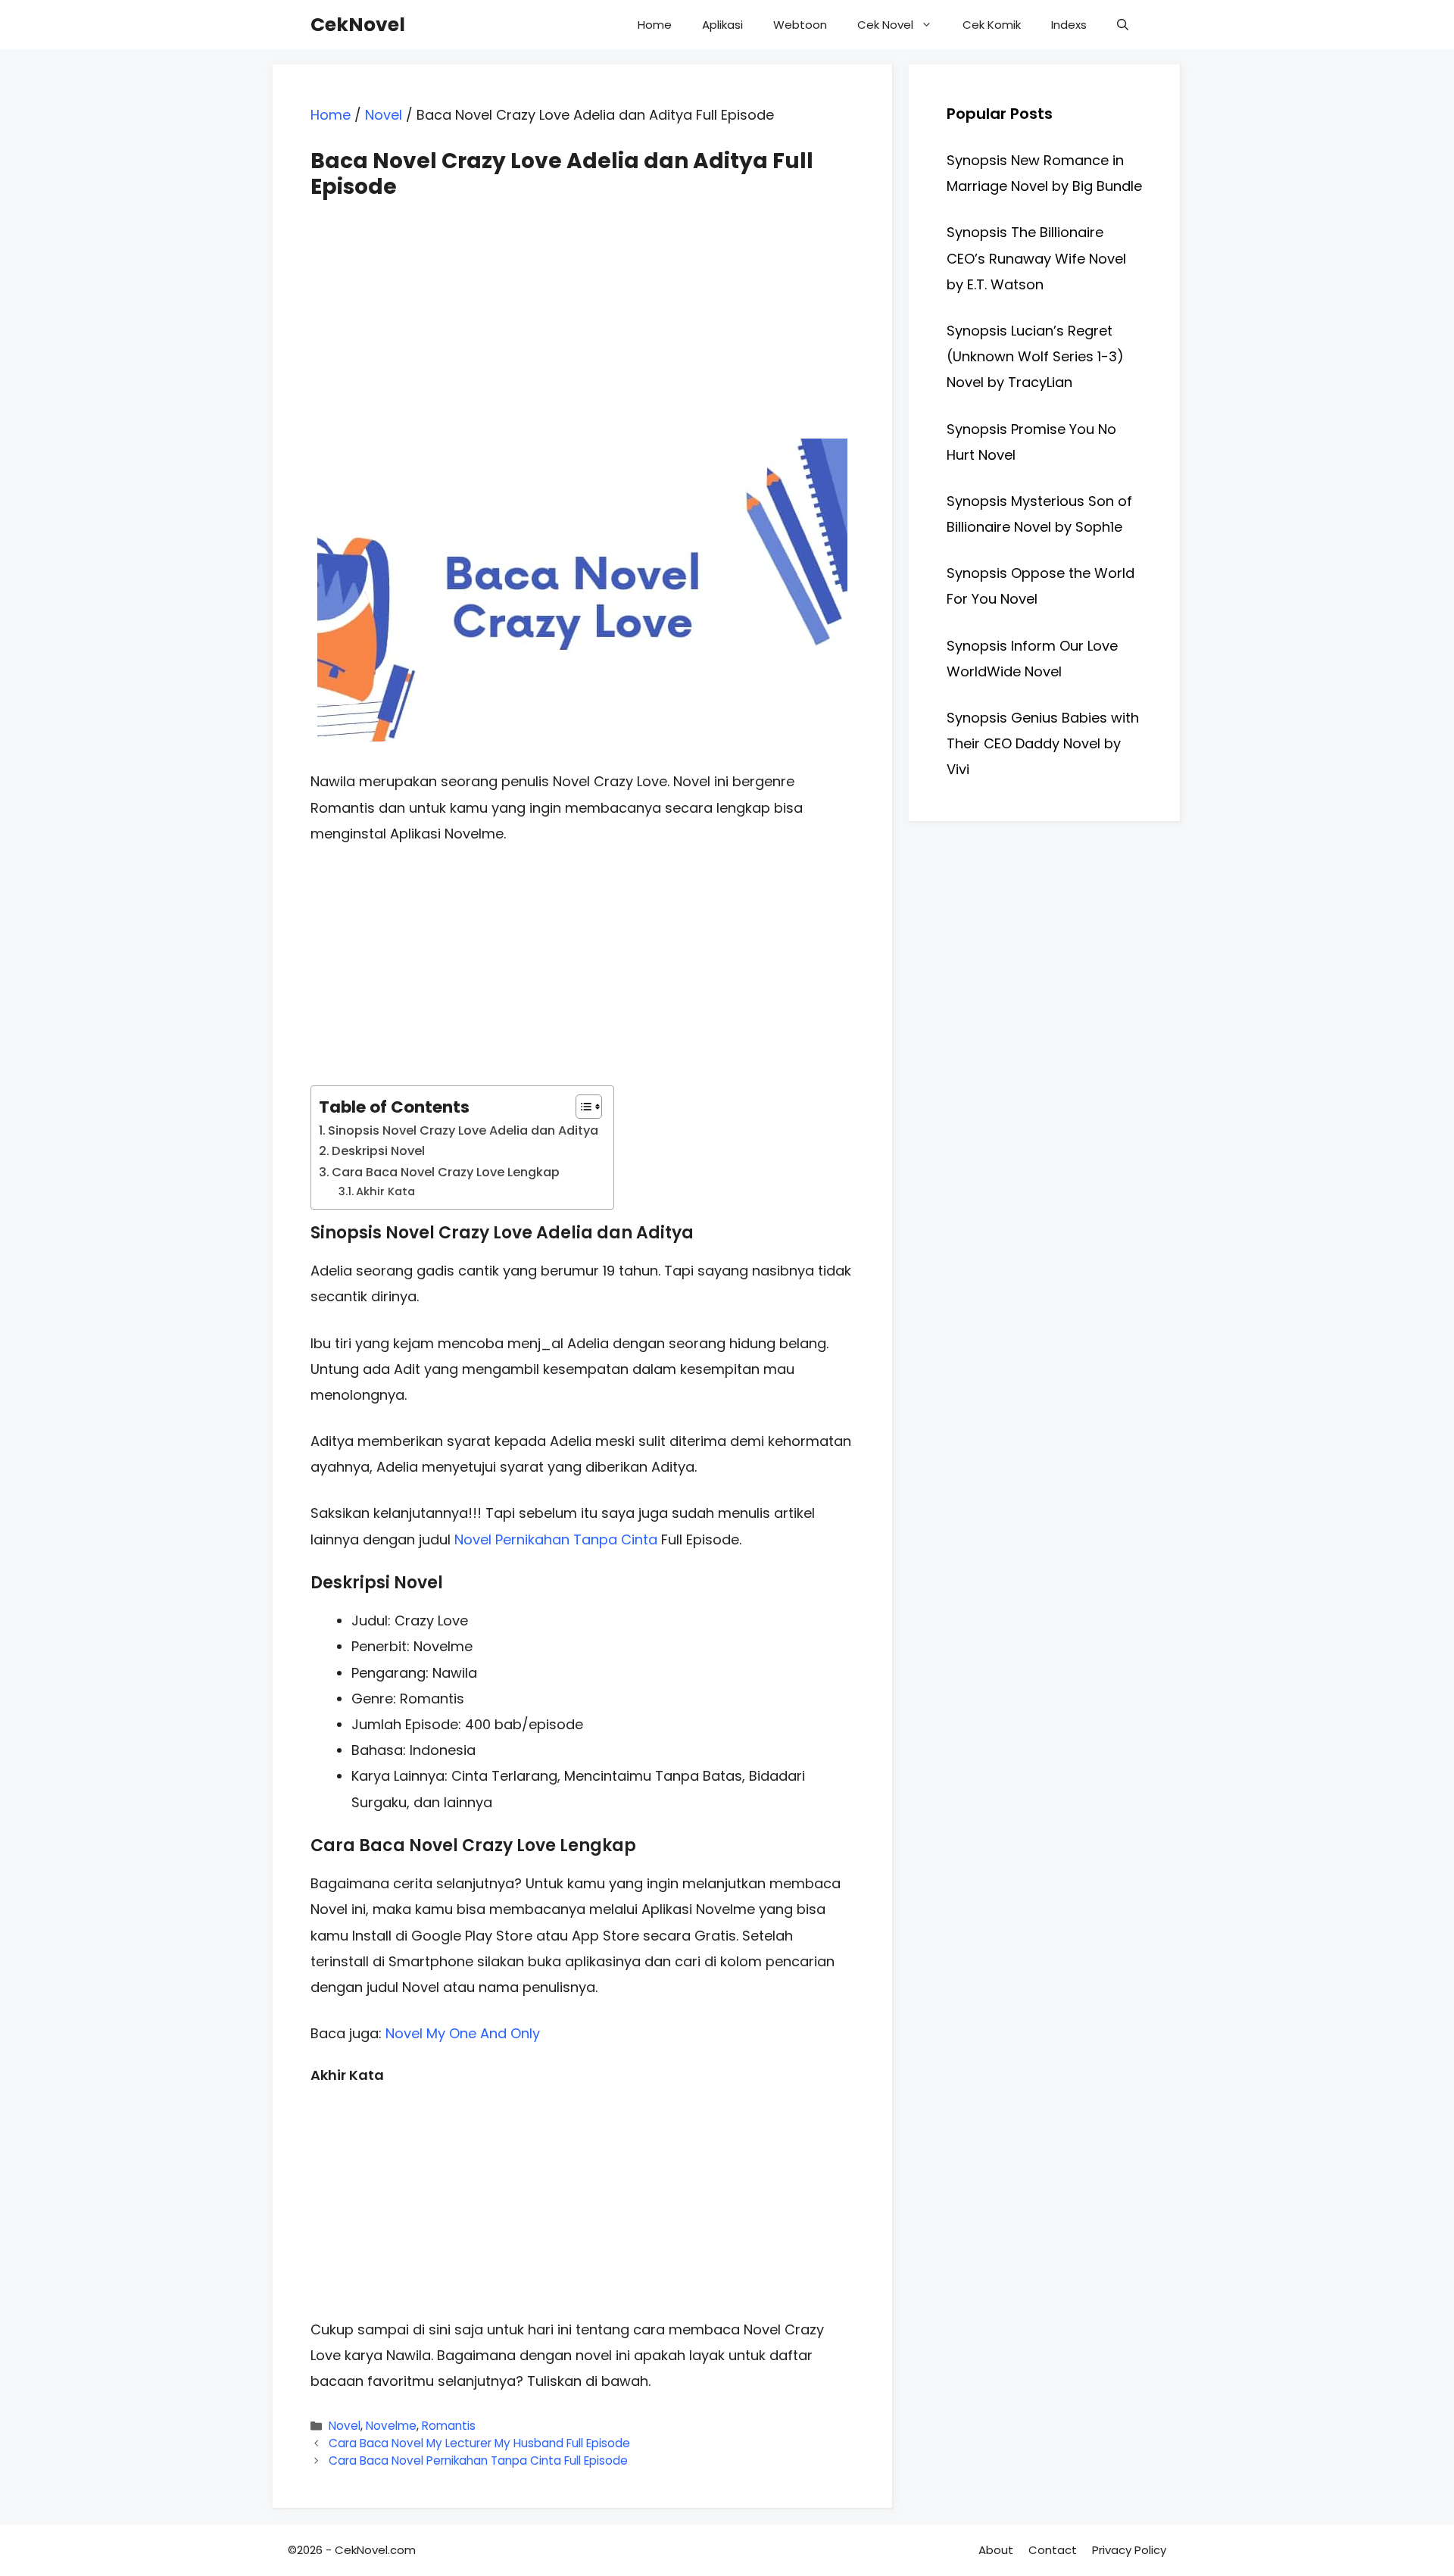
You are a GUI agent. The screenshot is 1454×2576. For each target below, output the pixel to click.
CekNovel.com (375, 2550)
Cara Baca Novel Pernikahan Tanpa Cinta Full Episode (478, 2460)
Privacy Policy (1129, 2550)
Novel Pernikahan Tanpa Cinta (556, 1539)
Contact (1053, 2550)
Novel (384, 115)
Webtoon (800, 25)
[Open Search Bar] (1123, 25)
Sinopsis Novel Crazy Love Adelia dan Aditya (463, 1130)
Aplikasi (722, 25)
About (996, 2550)
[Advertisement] (582, 305)
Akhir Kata (385, 1191)
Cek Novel (885, 25)
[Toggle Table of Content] (581, 1107)
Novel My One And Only (463, 2033)
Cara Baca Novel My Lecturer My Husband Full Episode (479, 2443)
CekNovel (358, 25)
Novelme (391, 2426)
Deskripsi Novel (378, 1151)
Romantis (449, 2426)
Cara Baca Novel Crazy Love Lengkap (446, 1172)
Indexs (1069, 25)
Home (655, 25)
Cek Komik (992, 25)
